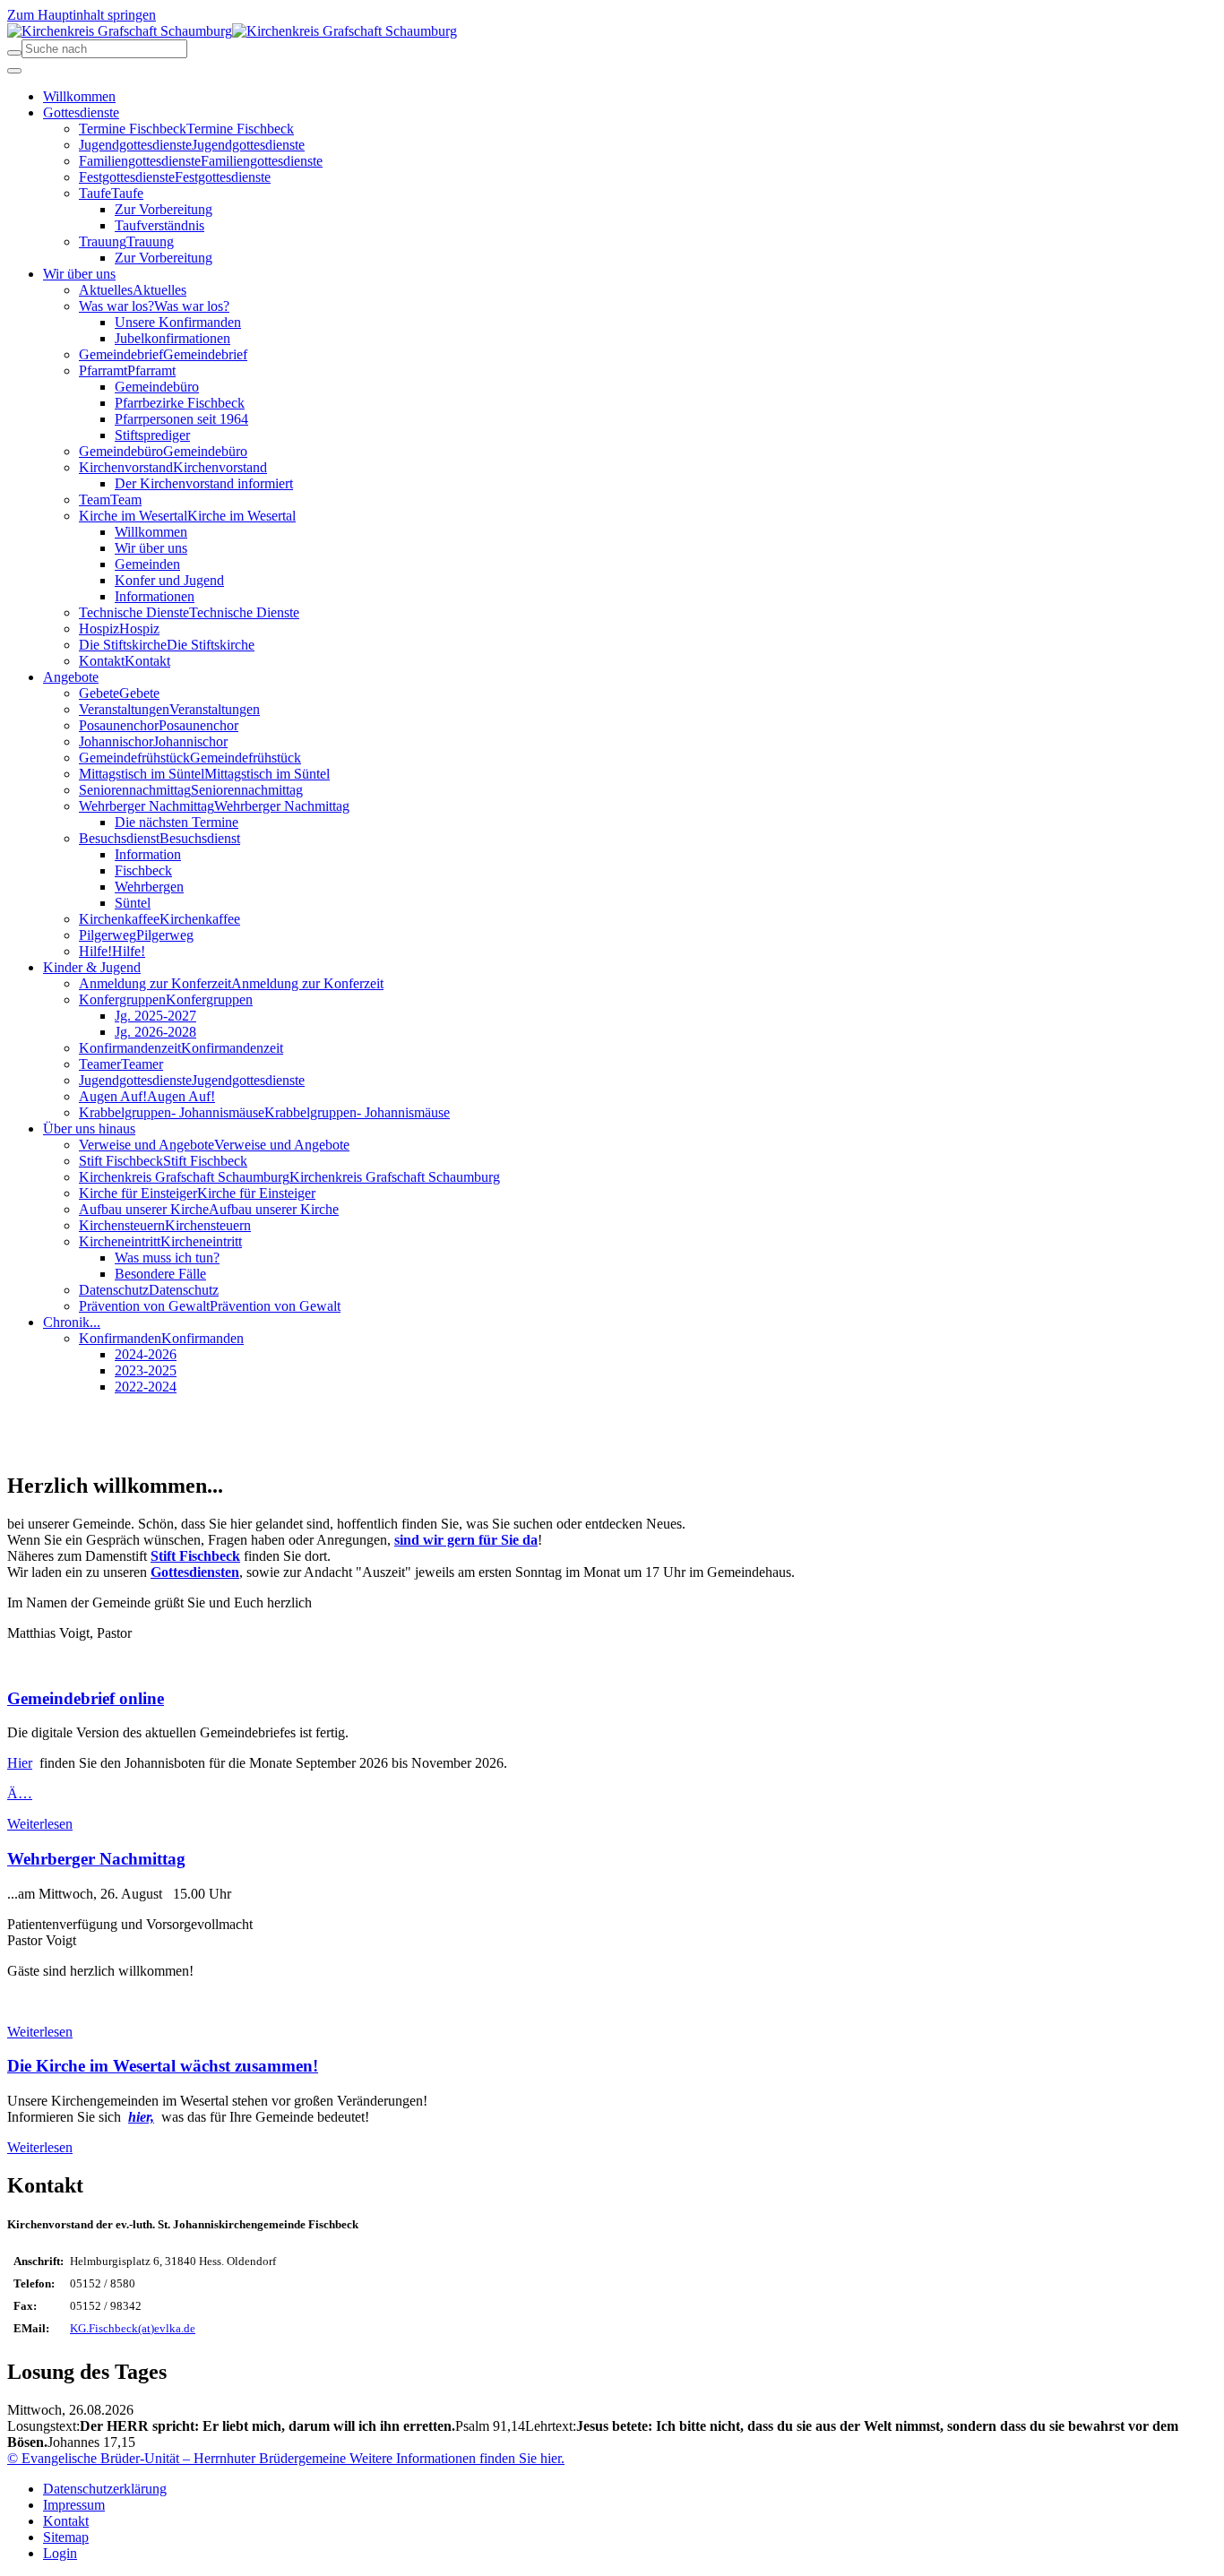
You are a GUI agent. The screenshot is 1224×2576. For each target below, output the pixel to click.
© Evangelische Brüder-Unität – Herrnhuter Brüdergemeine (177, 2458)
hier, (141, 2117)
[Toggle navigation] (14, 71)
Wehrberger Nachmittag (96, 1859)
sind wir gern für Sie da (466, 1540)
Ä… (20, 1793)
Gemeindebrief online (86, 1698)
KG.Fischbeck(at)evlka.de (133, 2328)
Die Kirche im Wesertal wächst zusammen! (163, 2066)
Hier (20, 1763)
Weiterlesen (40, 1824)
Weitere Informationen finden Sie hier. (455, 2458)
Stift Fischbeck (195, 1556)
